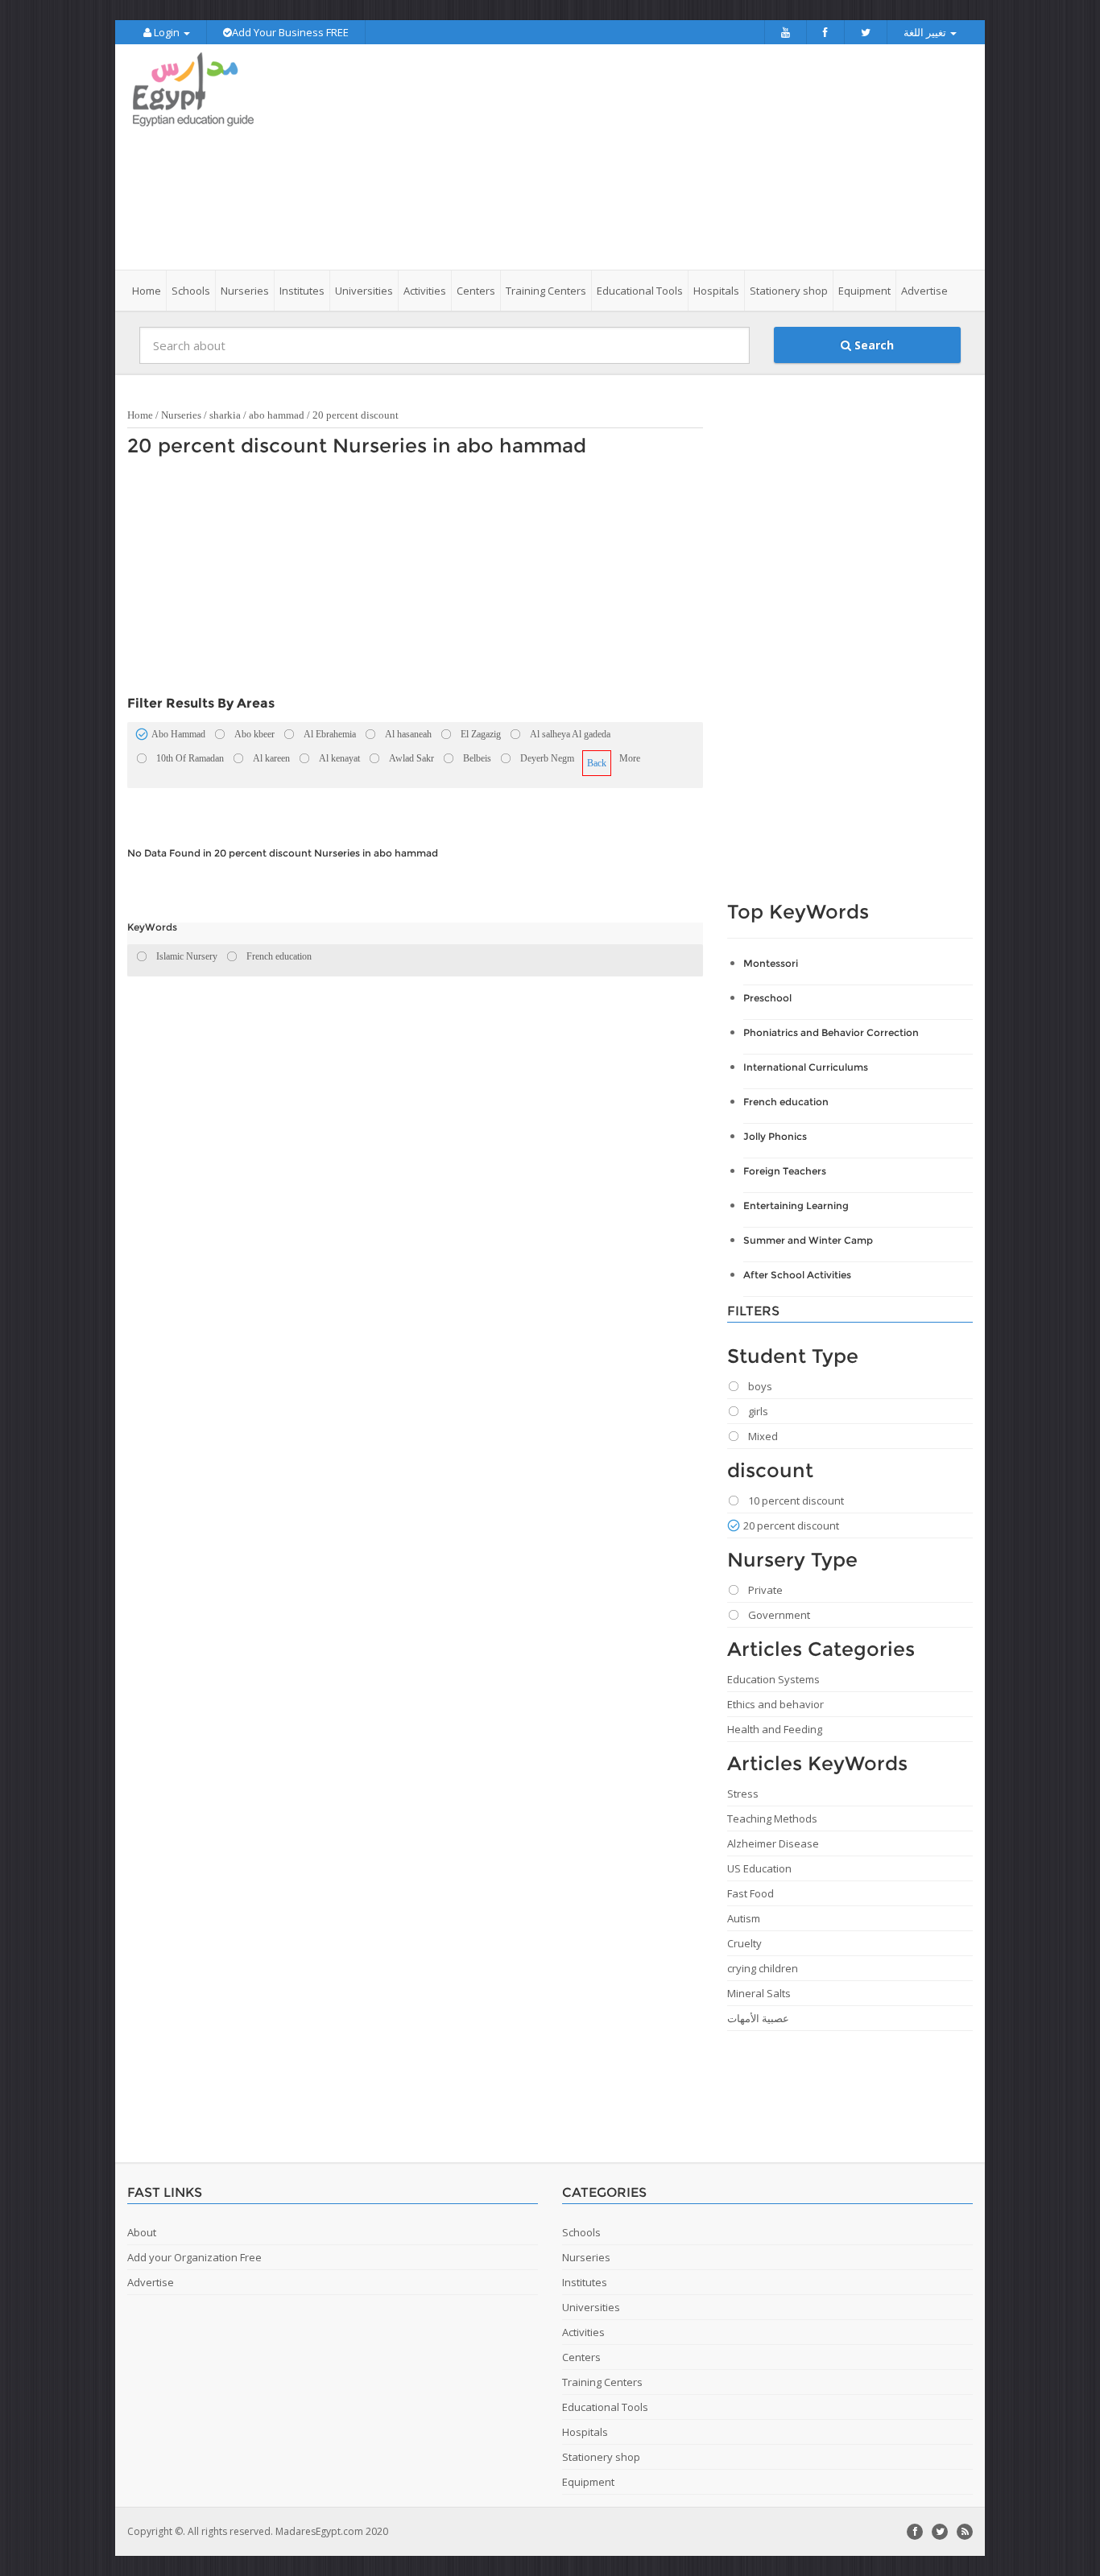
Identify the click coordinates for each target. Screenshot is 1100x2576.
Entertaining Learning (796, 1205)
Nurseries (181, 415)
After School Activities (797, 1275)
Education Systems (773, 1679)
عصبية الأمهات (758, 2018)
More (630, 758)
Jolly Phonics (775, 1136)
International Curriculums (806, 1067)
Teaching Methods (772, 1818)
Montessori (771, 963)
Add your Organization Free (194, 2257)
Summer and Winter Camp (808, 1240)
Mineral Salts (759, 1993)
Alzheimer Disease (773, 1843)
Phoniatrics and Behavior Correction (831, 1032)
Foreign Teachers (785, 1171)
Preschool (767, 998)
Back (597, 763)
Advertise (924, 291)
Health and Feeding (775, 1729)
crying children (763, 1968)
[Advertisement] (640, 157)
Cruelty (744, 1943)
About (142, 2232)
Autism (744, 1918)
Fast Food (751, 1893)
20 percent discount (356, 415)
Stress (743, 1794)
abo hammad (277, 415)
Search (873, 345)
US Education (759, 1868)
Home (147, 291)
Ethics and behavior (775, 1704)
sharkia (225, 415)
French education (786, 1102)
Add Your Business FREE (290, 32)
